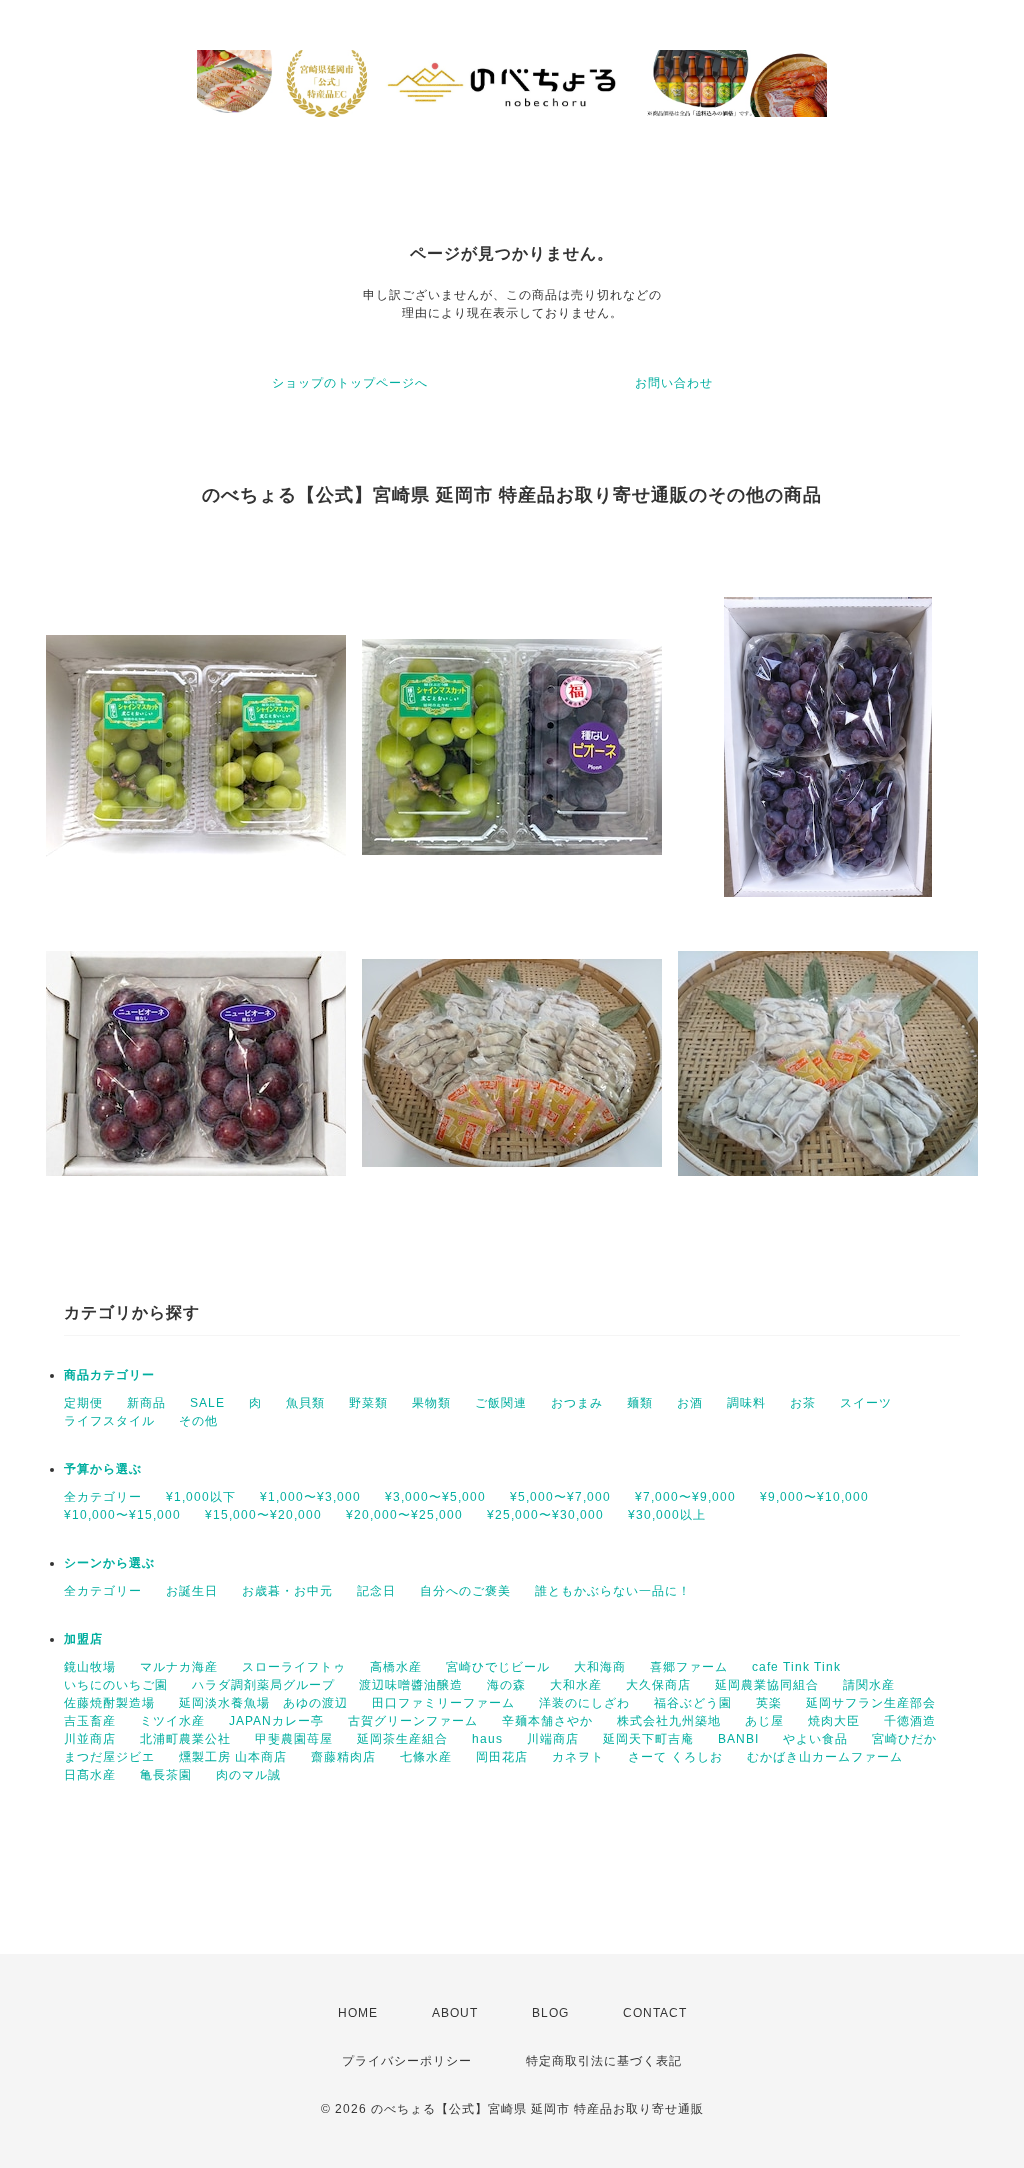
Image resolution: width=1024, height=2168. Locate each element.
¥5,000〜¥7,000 (560, 1497)
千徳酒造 (910, 1721)
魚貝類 (305, 1403)
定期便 (83, 1403)
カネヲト (578, 1757)
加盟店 (83, 1639)
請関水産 (869, 1685)
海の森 (506, 1685)
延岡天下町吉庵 (648, 1739)
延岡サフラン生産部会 (871, 1703)
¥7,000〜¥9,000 (685, 1497)
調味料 (746, 1403)
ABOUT (455, 2013)
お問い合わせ (674, 383)
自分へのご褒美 (465, 1591)
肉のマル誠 (248, 1775)
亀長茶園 (166, 1775)
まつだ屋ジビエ (109, 1757)
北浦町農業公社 (185, 1739)
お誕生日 (192, 1591)
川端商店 (553, 1739)
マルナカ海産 (179, 1667)
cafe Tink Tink (796, 1667)
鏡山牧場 (90, 1667)
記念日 (376, 1591)
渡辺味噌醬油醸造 (411, 1685)
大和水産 (576, 1685)
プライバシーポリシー (407, 2061)
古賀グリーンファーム (413, 1721)
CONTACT (655, 2013)
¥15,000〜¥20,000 (263, 1515)
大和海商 (600, 1667)
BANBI (738, 1739)
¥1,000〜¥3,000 (310, 1497)
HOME (358, 2013)
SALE (207, 1403)
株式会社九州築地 (669, 1721)
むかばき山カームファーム (825, 1757)
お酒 (690, 1403)
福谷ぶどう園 (693, 1703)
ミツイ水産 (172, 1721)
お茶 (803, 1403)
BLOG (550, 2013)
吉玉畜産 (90, 1721)
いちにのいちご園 (116, 1685)
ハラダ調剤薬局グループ (263, 1685)
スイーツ (866, 1403)
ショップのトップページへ (350, 383)
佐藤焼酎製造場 (109, 1703)
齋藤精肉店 (343, 1757)
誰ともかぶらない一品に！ (613, 1591)
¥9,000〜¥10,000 (814, 1497)
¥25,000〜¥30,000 (545, 1515)
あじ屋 (764, 1721)
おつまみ (577, 1403)
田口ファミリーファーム (443, 1703)
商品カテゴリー (109, 1375)
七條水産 (426, 1757)
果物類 (431, 1403)
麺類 (640, 1403)
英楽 (769, 1703)
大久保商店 (658, 1685)
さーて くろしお (675, 1757)
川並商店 (90, 1739)
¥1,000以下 (201, 1497)
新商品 (146, 1403)
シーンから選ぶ (109, 1563)
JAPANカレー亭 (276, 1721)
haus (487, 1739)
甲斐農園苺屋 (294, 1739)
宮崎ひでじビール (498, 1667)
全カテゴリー (103, 1497)
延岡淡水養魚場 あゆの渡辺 (263, 1703)
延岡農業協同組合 (767, 1685)
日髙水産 (90, 1775)
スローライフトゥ (294, 1667)
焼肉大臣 (834, 1721)
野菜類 (368, 1403)
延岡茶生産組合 (402, 1739)
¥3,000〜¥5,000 (435, 1497)
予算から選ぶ (103, 1469)
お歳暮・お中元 (287, 1591)
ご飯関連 (501, 1403)
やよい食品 (815, 1739)
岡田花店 (502, 1757)
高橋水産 (396, 1667)
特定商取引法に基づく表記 (604, 2061)
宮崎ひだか (904, 1739)
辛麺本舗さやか (547, 1721)
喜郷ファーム (689, 1667)
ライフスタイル (109, 1421)
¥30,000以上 (667, 1515)
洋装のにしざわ (584, 1703)
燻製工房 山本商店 (233, 1757)
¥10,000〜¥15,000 (122, 1515)
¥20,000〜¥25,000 (404, 1515)
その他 (198, 1421)
